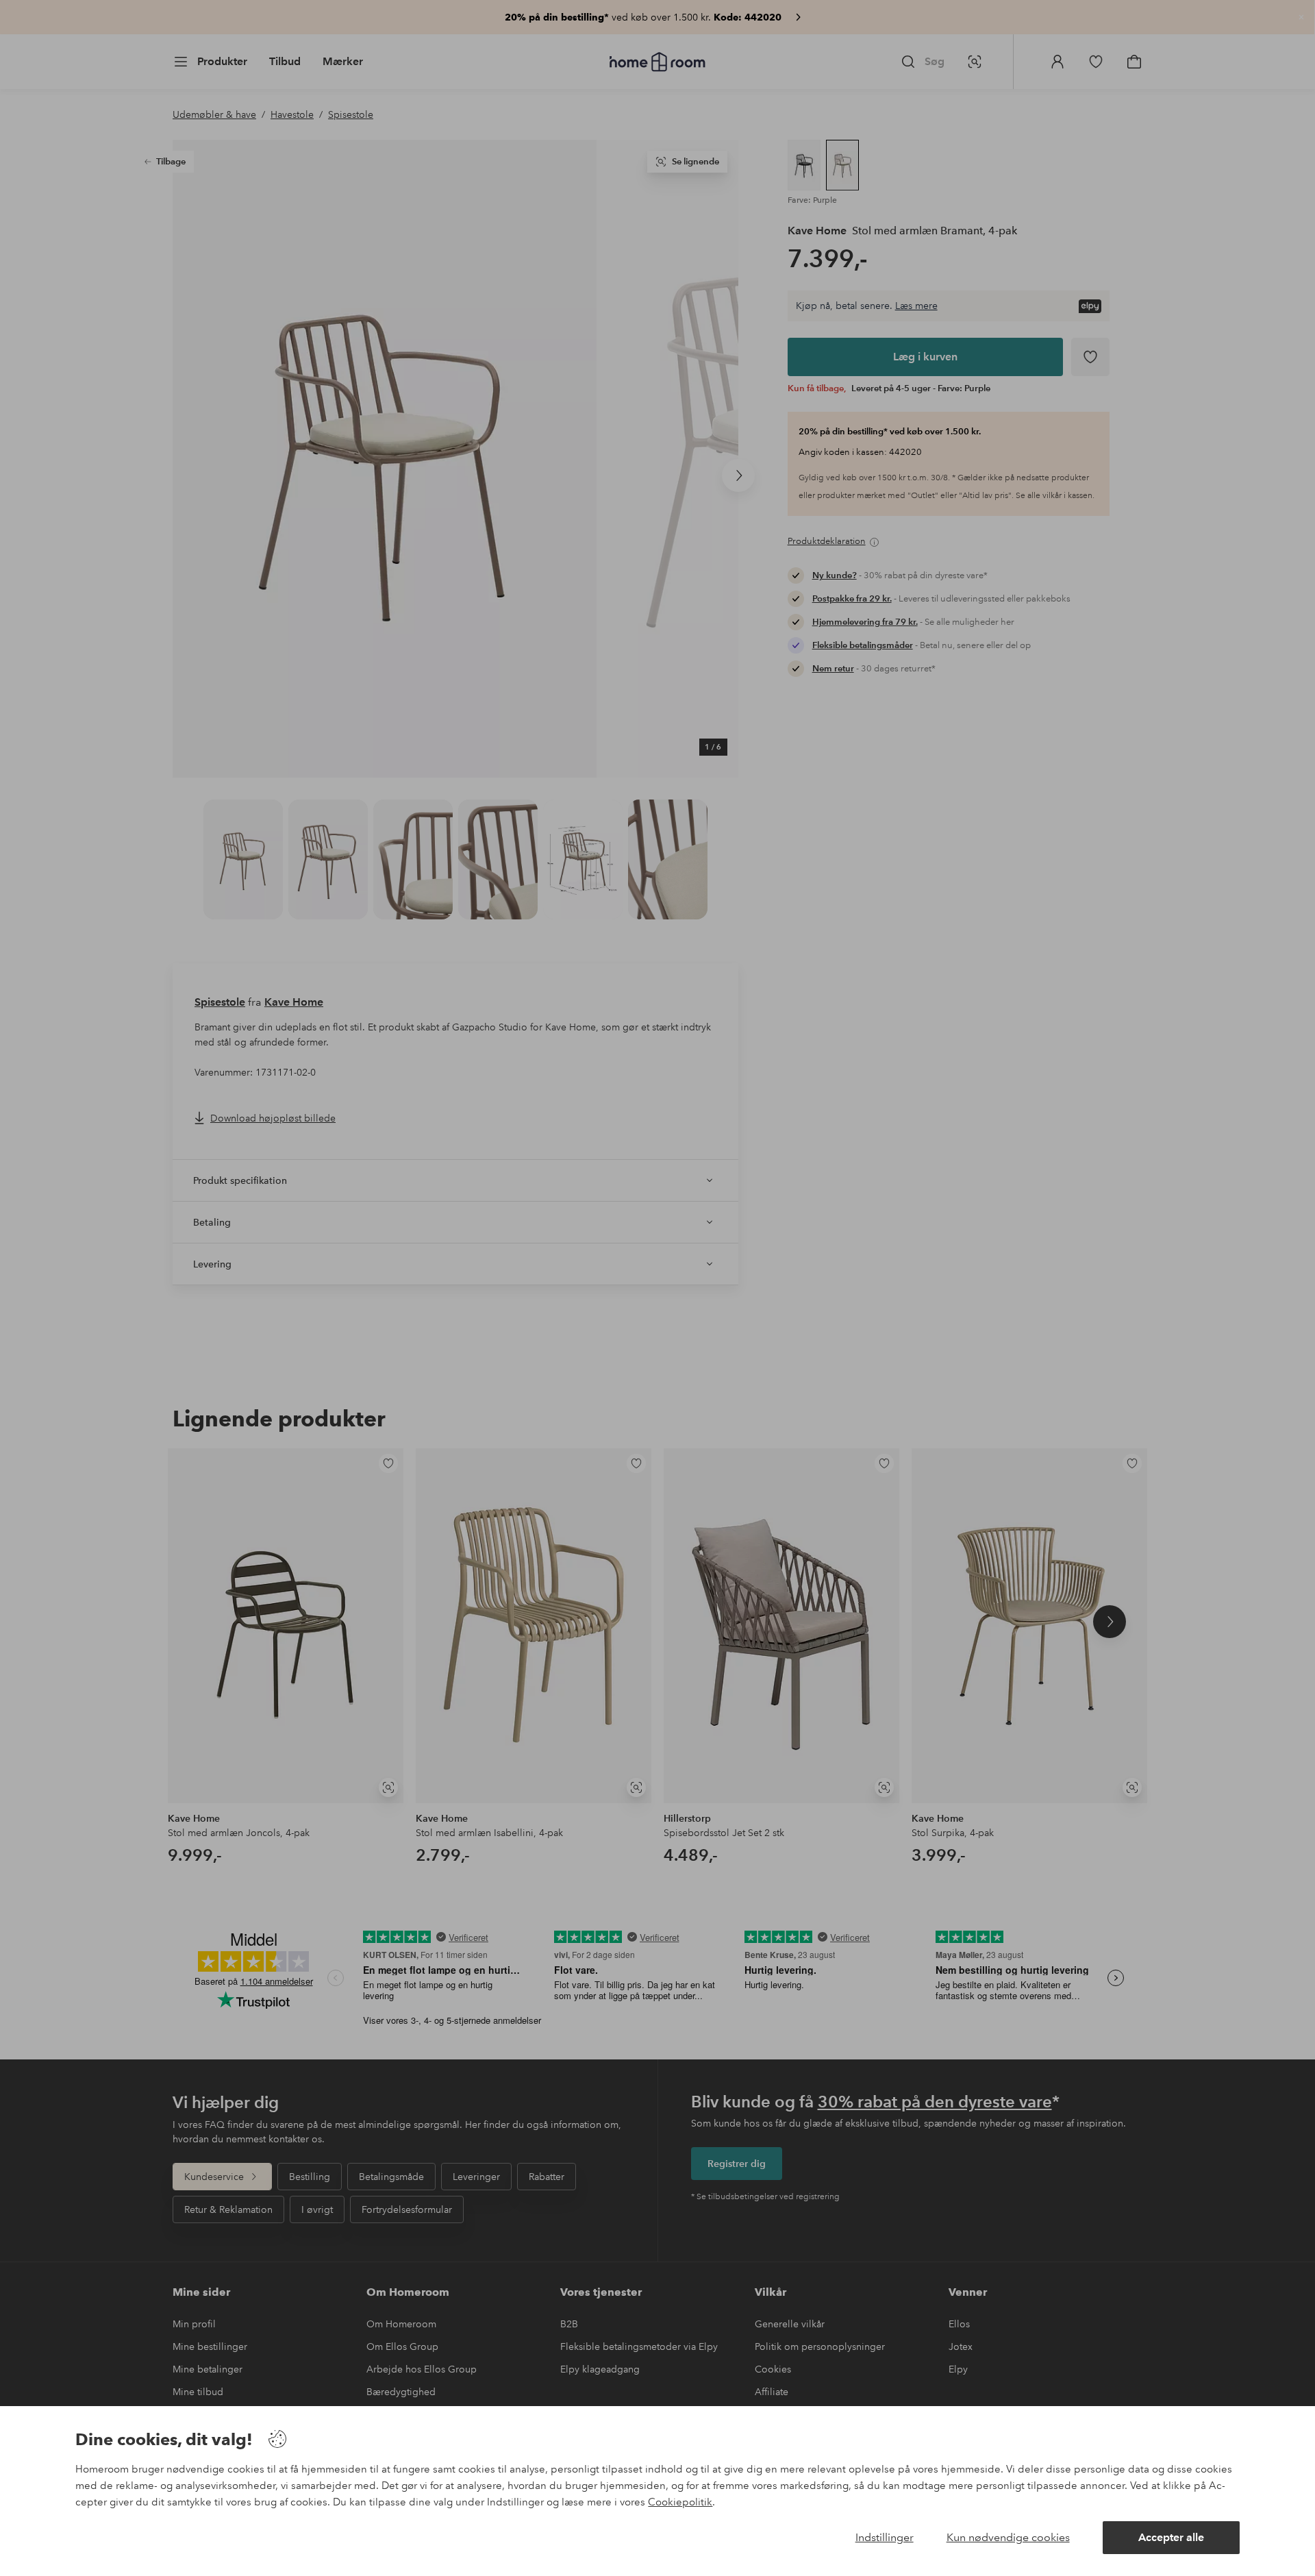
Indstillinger (885, 2537)
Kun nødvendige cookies (1008, 2537)
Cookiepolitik (680, 2502)
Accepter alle (1171, 2537)
